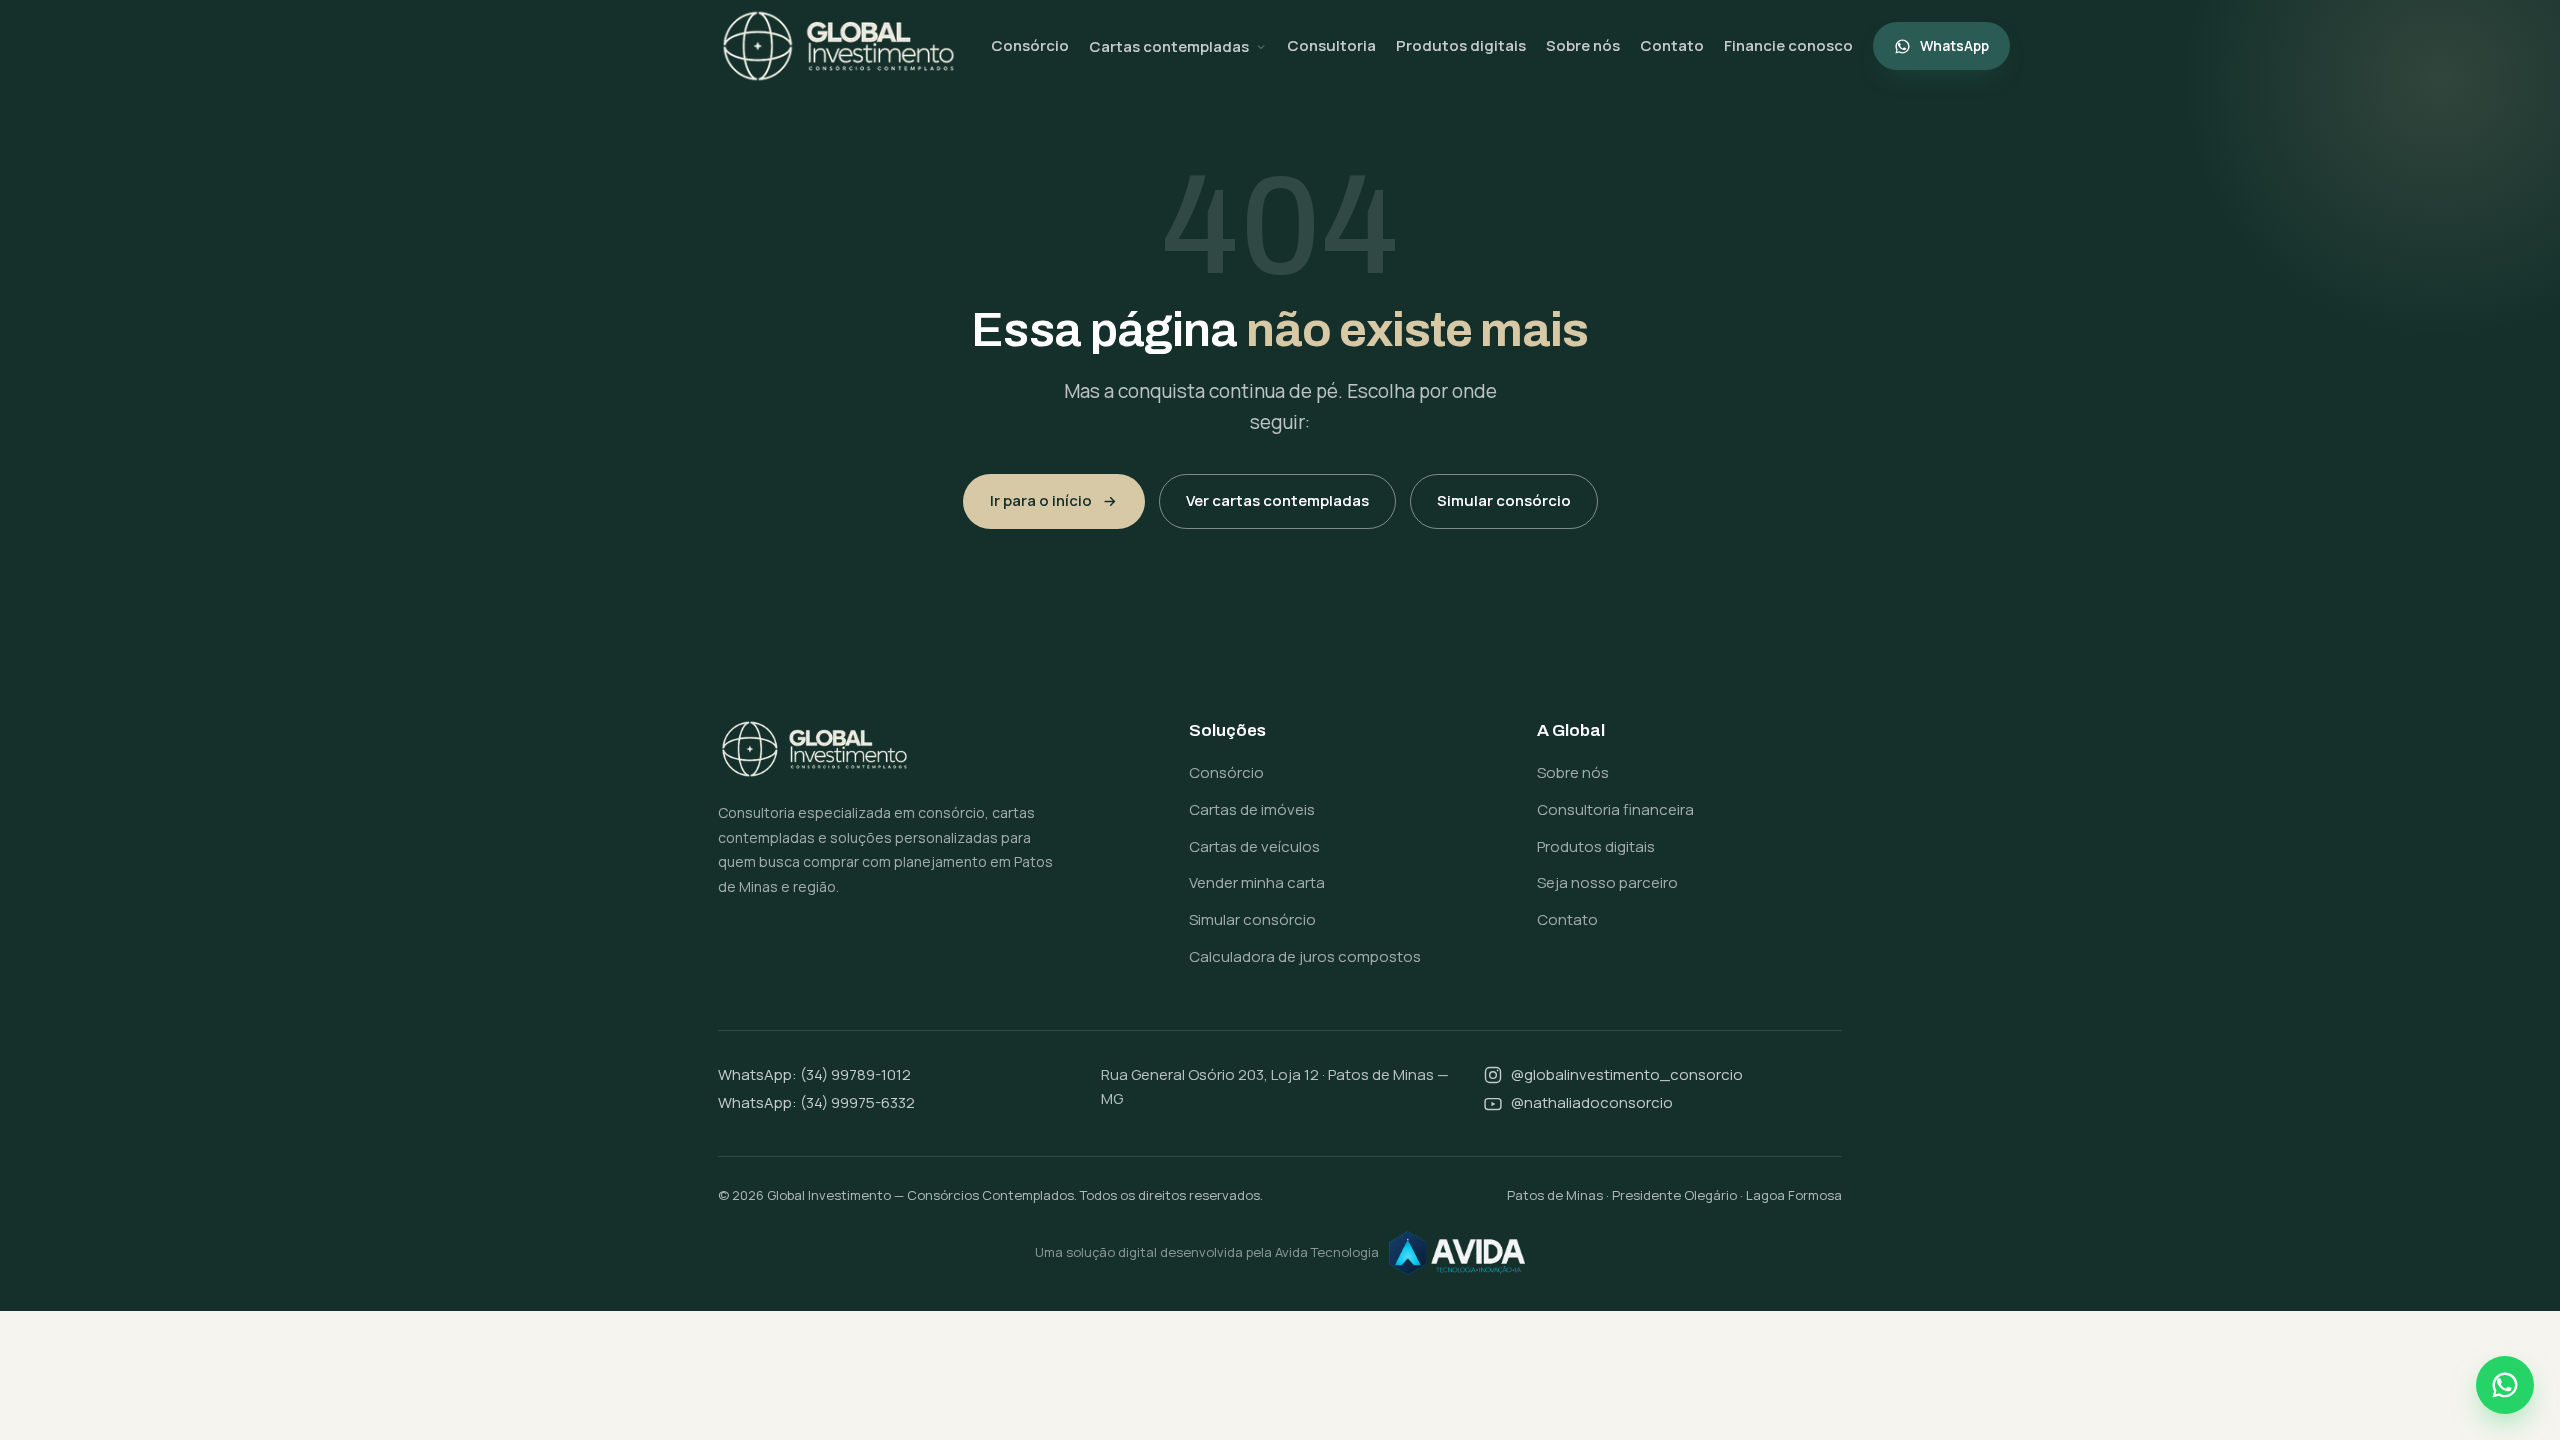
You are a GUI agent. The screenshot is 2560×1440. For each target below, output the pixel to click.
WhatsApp (1954, 45)
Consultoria (1331, 45)
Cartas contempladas (1169, 46)
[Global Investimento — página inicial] (838, 46)
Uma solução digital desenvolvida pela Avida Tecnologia (1207, 1252)
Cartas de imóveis (1252, 809)
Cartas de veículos (1254, 846)
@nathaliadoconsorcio (1592, 1102)
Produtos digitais (1461, 45)
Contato (1672, 45)
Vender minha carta (1257, 882)
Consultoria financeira (1615, 809)
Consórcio (1030, 45)
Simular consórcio (1504, 500)
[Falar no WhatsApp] (2505, 1385)
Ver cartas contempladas (1277, 500)
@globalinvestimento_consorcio (1627, 1074)
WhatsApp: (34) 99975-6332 (816, 1102)
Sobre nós (1583, 45)
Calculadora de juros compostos (1305, 956)
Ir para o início (1041, 500)
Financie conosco (1788, 45)
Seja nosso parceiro (1607, 882)
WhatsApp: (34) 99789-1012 (814, 1074)
